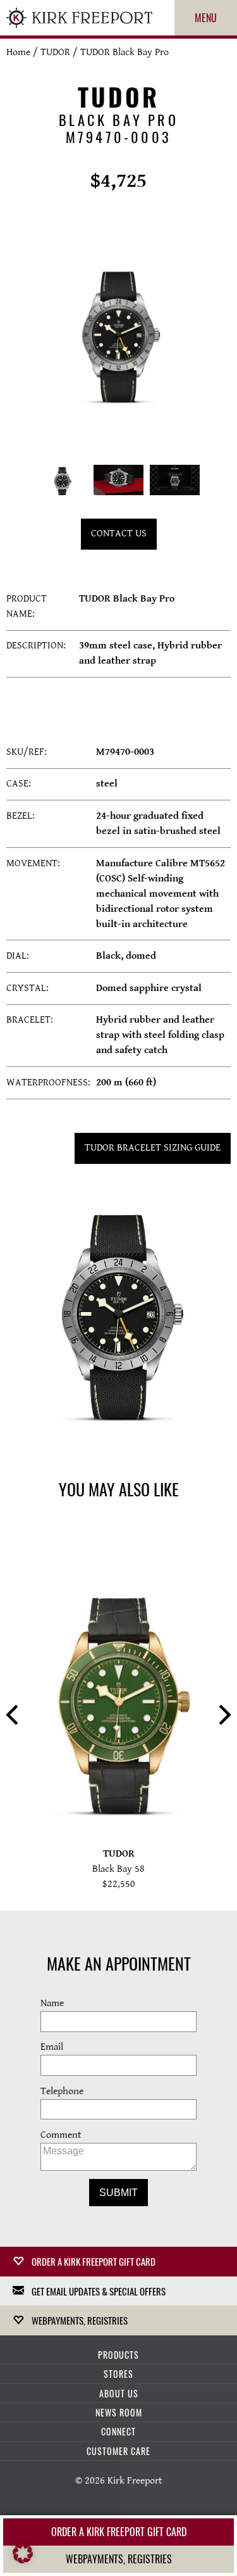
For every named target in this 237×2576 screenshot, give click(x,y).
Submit (118, 2193)
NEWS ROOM (119, 2412)
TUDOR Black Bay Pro (125, 52)
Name (52, 2003)
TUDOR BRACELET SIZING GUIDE (153, 1148)
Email (52, 2047)
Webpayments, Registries (80, 2320)
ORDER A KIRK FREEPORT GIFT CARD (94, 2261)
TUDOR (55, 52)
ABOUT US (119, 2393)
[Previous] (14, 1716)
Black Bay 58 (118, 1869)
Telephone (62, 2091)
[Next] (223, 1716)
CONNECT (118, 2431)
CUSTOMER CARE (118, 2451)
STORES (118, 2374)
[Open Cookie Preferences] (23, 2560)
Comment (61, 2135)
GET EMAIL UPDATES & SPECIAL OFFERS (99, 2291)
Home (18, 52)
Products (118, 2355)
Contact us (119, 534)
